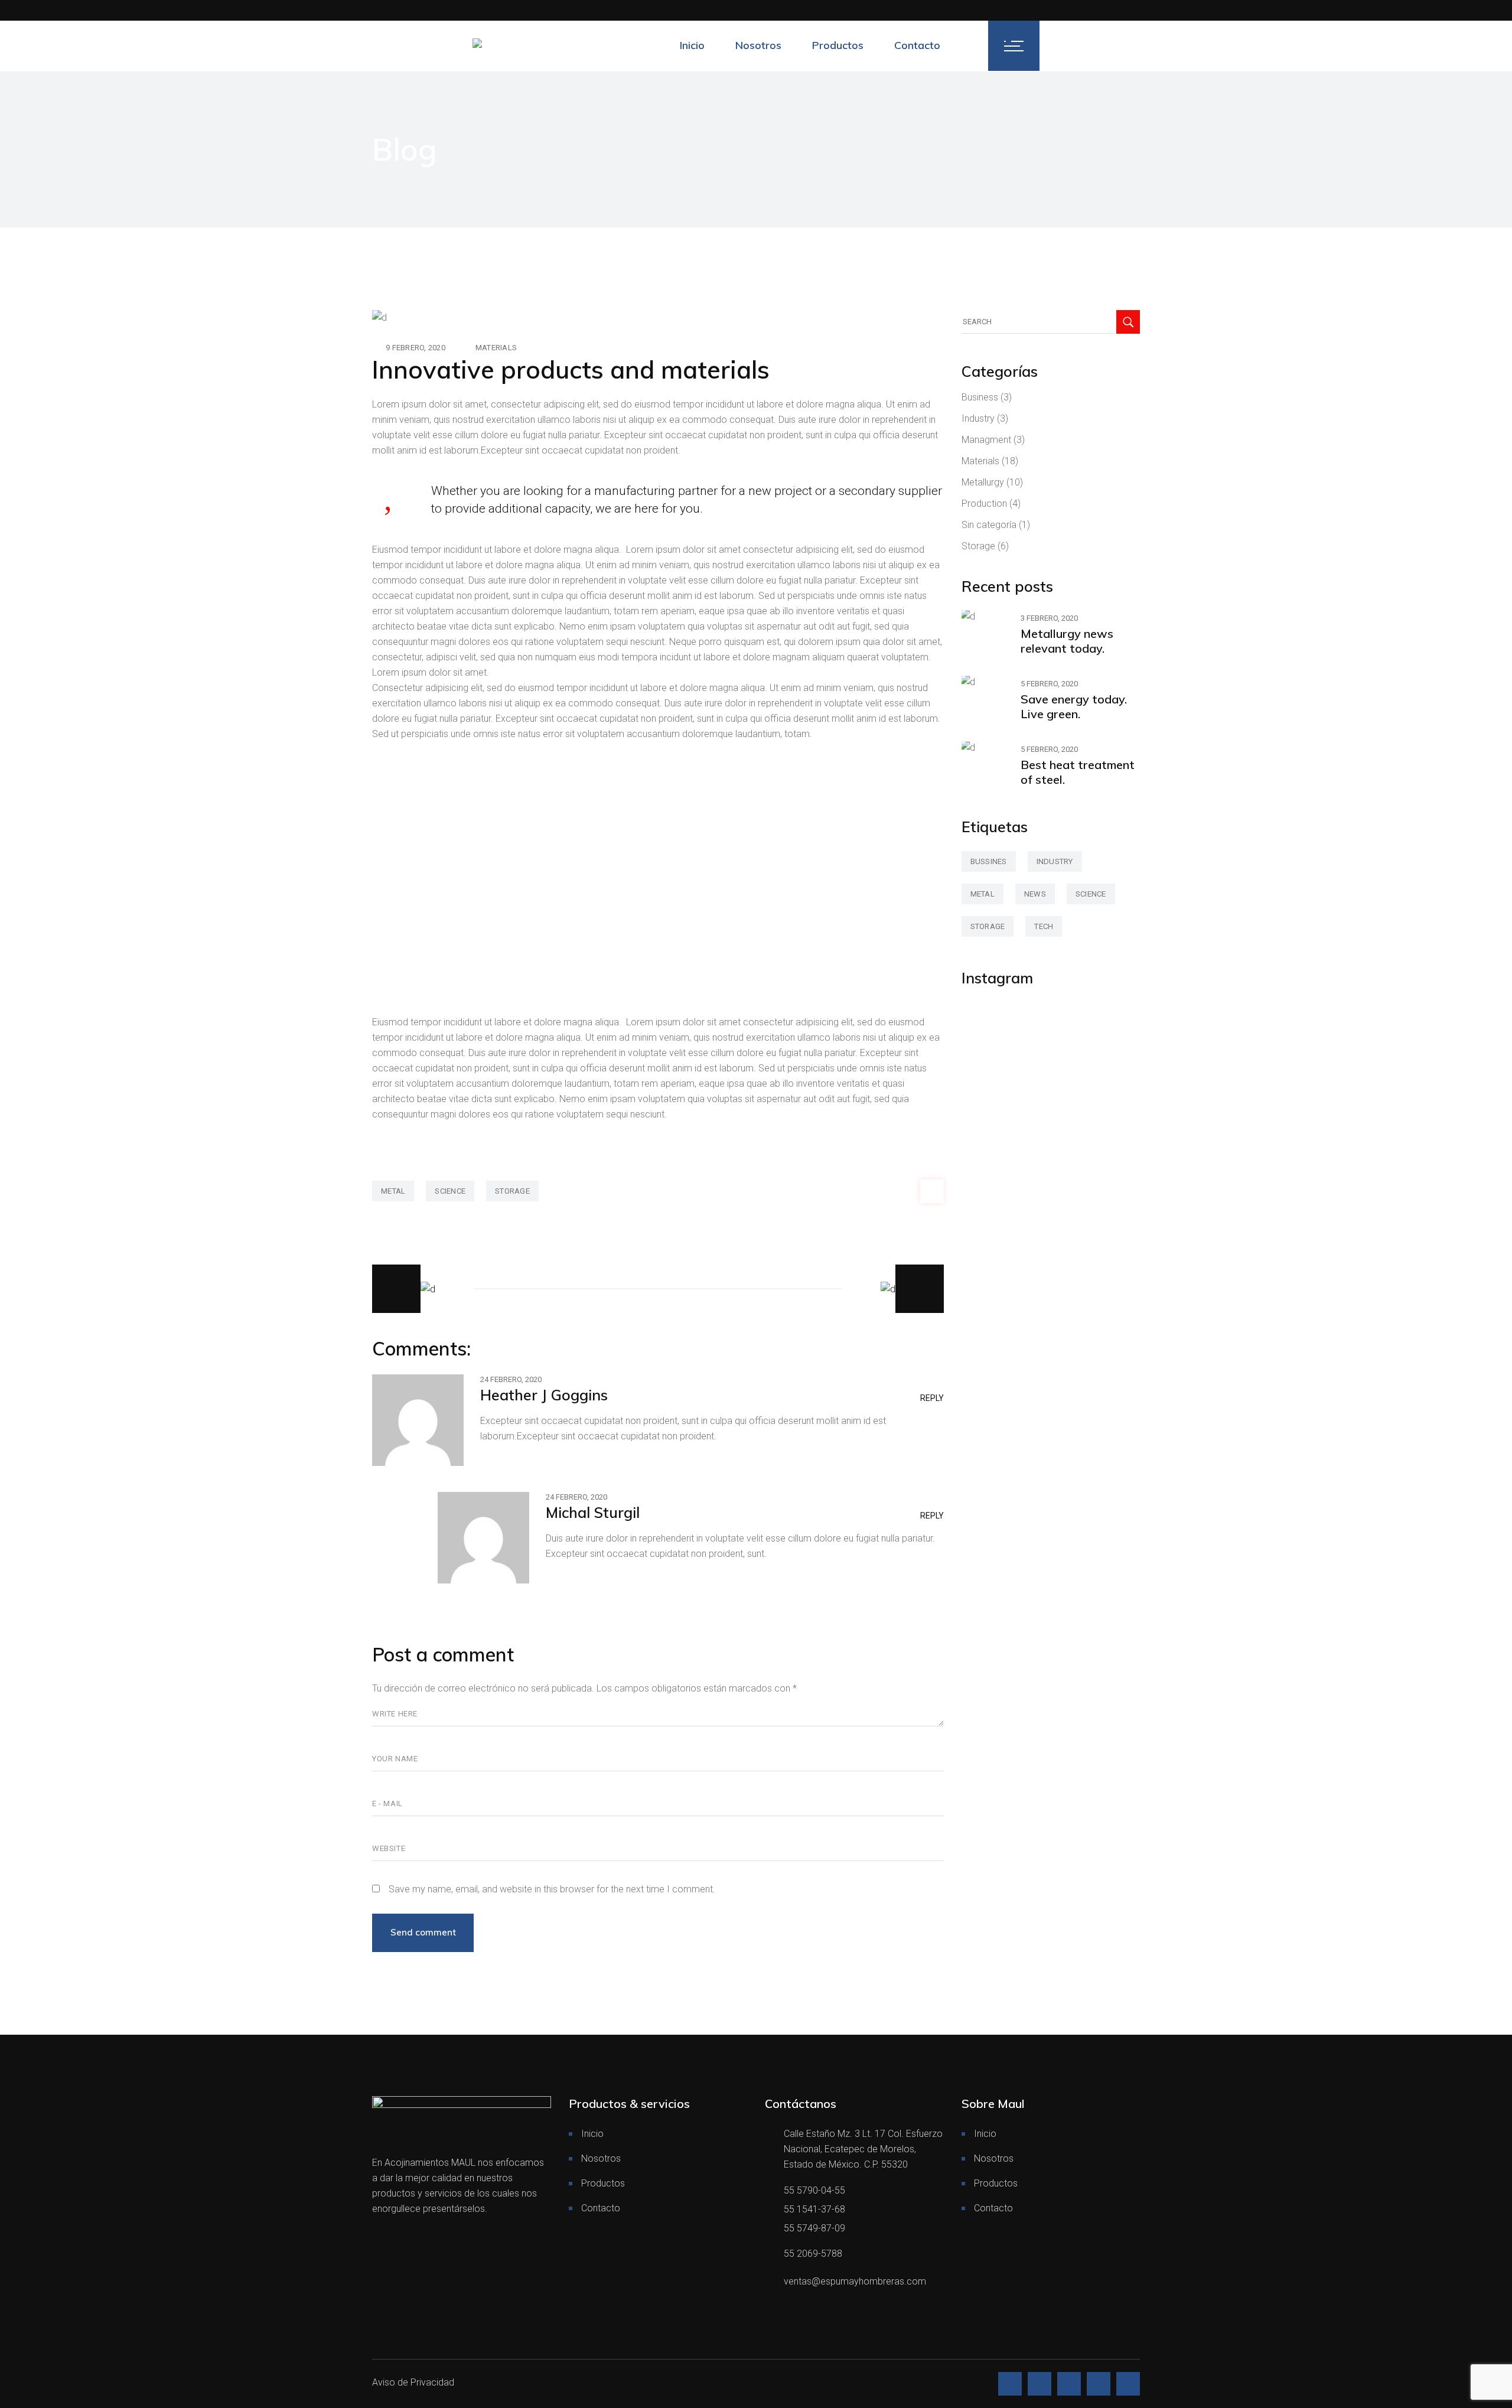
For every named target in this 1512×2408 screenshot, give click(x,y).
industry (1055, 861)
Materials (496, 348)
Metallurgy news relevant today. (1067, 641)
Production (984, 504)
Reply (932, 1398)
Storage (978, 546)
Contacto (601, 2208)
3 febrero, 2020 (1049, 618)
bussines (989, 861)
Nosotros (601, 2158)
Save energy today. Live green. (1074, 706)
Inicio (592, 2134)
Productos (603, 2183)
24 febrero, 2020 (511, 1379)
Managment (986, 440)
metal (393, 1191)
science (450, 1191)
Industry (978, 418)
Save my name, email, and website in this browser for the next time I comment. (552, 1889)
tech (1044, 926)
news (1035, 894)
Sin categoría (989, 525)
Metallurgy (983, 482)
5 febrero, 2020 (1049, 684)
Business (980, 397)
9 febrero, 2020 (416, 348)
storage (512, 1191)
